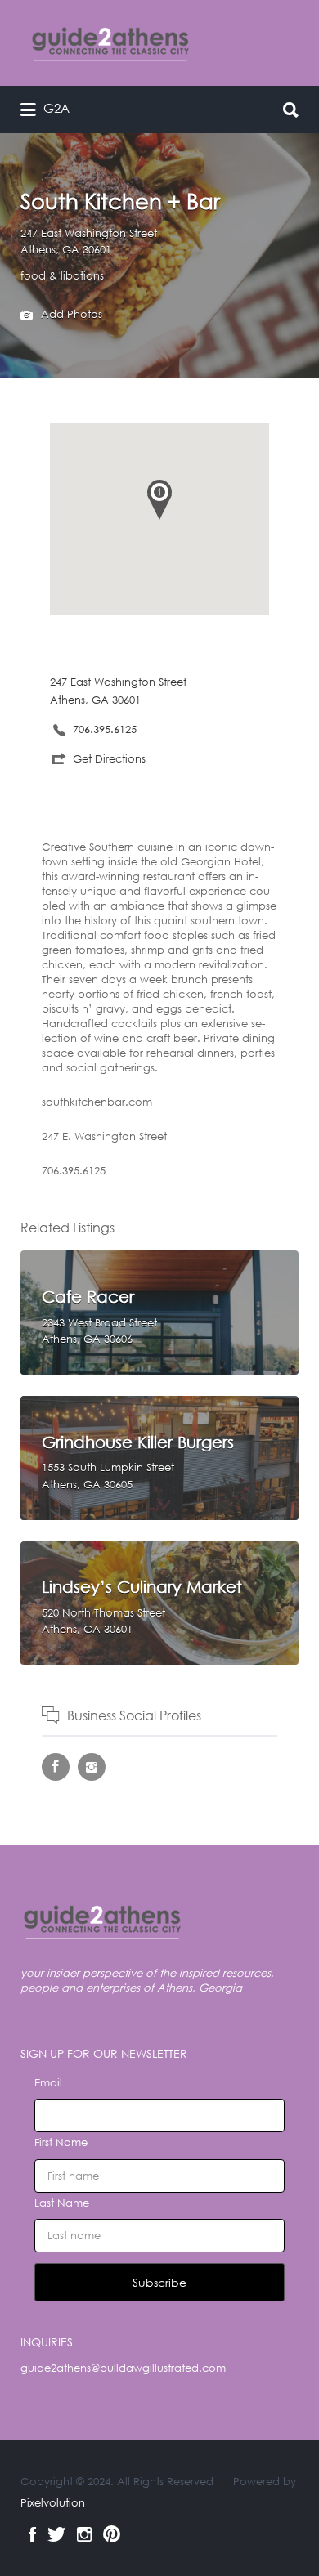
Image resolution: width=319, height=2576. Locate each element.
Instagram (84, 2534)
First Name (61, 2142)
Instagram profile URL (92, 1767)
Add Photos (70, 314)
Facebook (32, 2534)
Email (48, 2083)
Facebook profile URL (56, 1767)
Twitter (56, 2534)
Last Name (62, 2203)
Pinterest (112, 2534)
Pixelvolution (53, 2503)
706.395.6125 (105, 729)
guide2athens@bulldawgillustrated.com (123, 2368)
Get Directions (109, 759)
